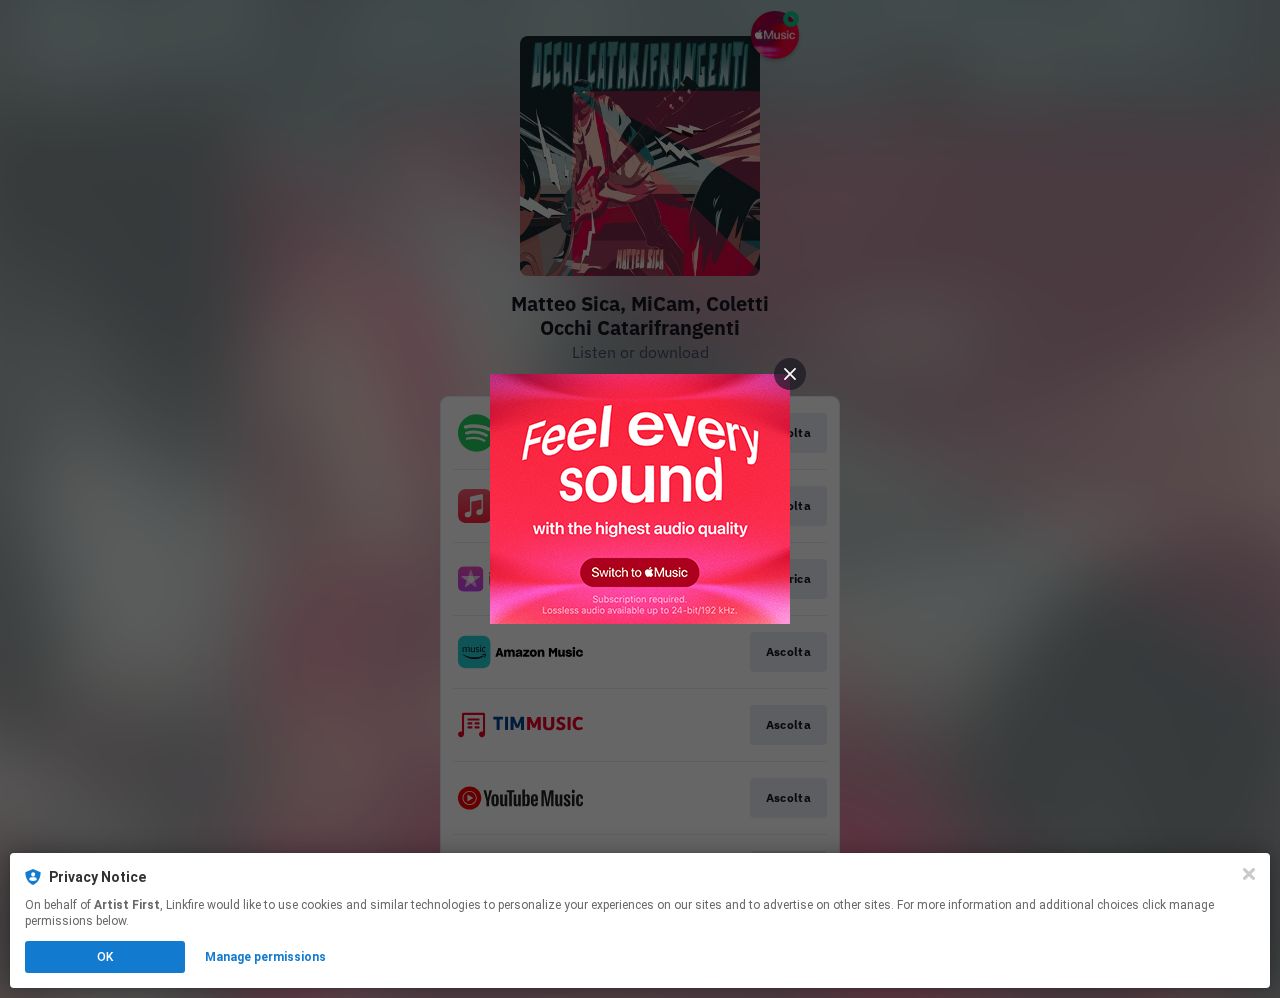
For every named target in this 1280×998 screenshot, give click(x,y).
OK (105, 957)
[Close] (1249, 874)
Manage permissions (265, 957)
